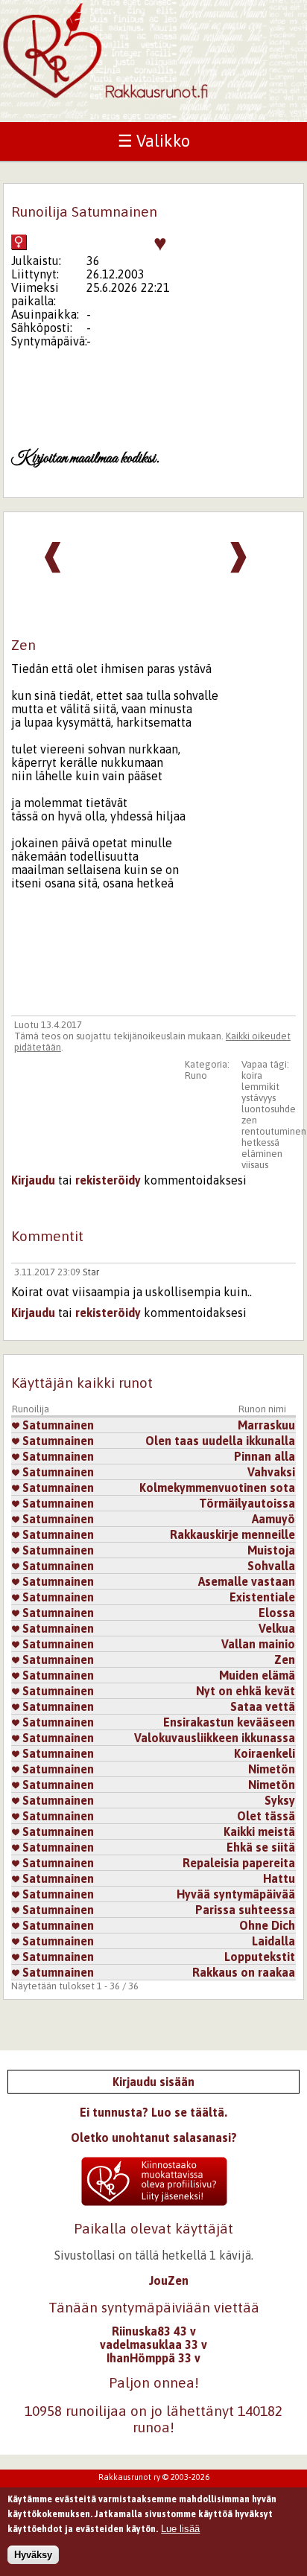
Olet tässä (266, 1816)
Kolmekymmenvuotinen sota (217, 1488)
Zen (285, 1660)
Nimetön (272, 1769)
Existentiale (262, 1597)
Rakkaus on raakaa (244, 1972)
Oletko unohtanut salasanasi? (154, 2137)
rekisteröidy (108, 1180)
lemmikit (260, 1087)
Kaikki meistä (259, 1831)
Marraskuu (266, 1425)
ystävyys (259, 1098)
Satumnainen (57, 1425)
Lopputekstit (260, 1957)
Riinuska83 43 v (154, 2331)
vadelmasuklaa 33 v (153, 2344)
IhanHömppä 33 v (153, 2358)
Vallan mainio (258, 1644)
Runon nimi (262, 1409)
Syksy (280, 1800)
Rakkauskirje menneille (232, 1534)
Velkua (277, 1628)
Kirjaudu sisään (153, 2082)
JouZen (169, 2280)
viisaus (255, 1165)
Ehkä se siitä (261, 1847)
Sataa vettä (263, 1706)
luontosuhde (269, 1109)
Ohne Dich (267, 1925)
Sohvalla (271, 1566)
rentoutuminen (274, 1131)
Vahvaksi (271, 1472)
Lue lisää (180, 2529)
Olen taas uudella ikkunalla (220, 1441)
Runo (196, 1075)
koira (252, 1075)
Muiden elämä (257, 1675)
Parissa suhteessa (245, 1910)
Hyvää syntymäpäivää (236, 1894)
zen (249, 1120)
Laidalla (273, 1941)
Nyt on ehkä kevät (246, 1691)
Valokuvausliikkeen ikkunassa (215, 1738)
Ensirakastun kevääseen (229, 1722)
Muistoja (271, 1550)
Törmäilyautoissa (247, 1503)
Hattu (279, 1878)
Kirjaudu (33, 1180)
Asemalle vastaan (247, 1581)
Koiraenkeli (265, 1753)
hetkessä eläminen (262, 1148)
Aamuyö (273, 1519)
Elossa (277, 1613)
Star (91, 1272)
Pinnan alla (265, 1456)
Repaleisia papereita (239, 1863)
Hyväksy (33, 2555)
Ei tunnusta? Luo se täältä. (153, 2112)
